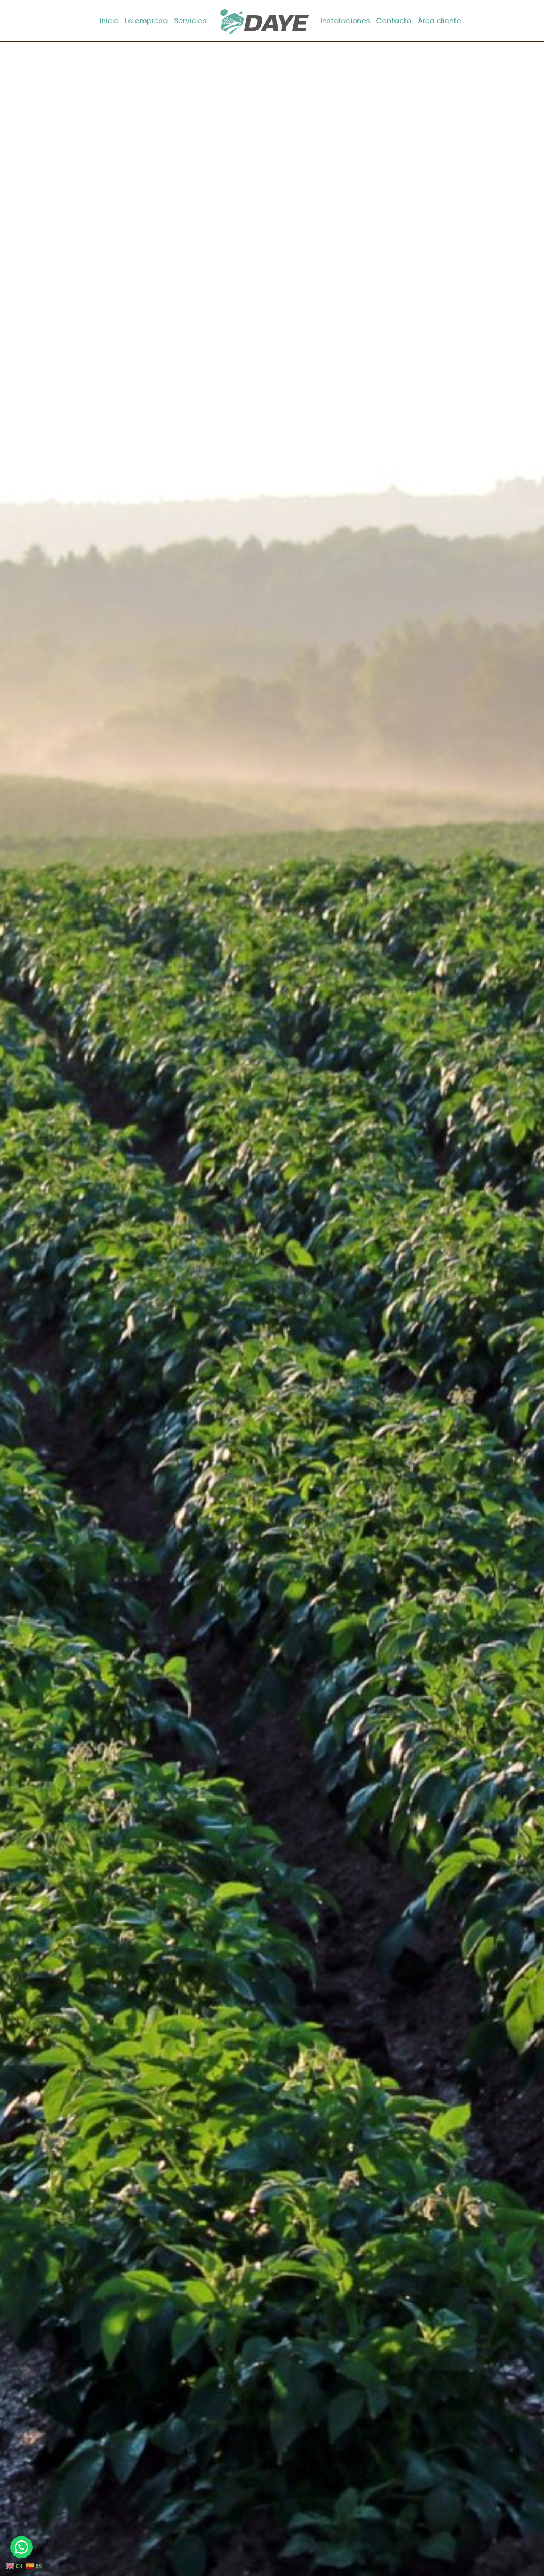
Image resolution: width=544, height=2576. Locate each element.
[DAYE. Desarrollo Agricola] (264, 21)
